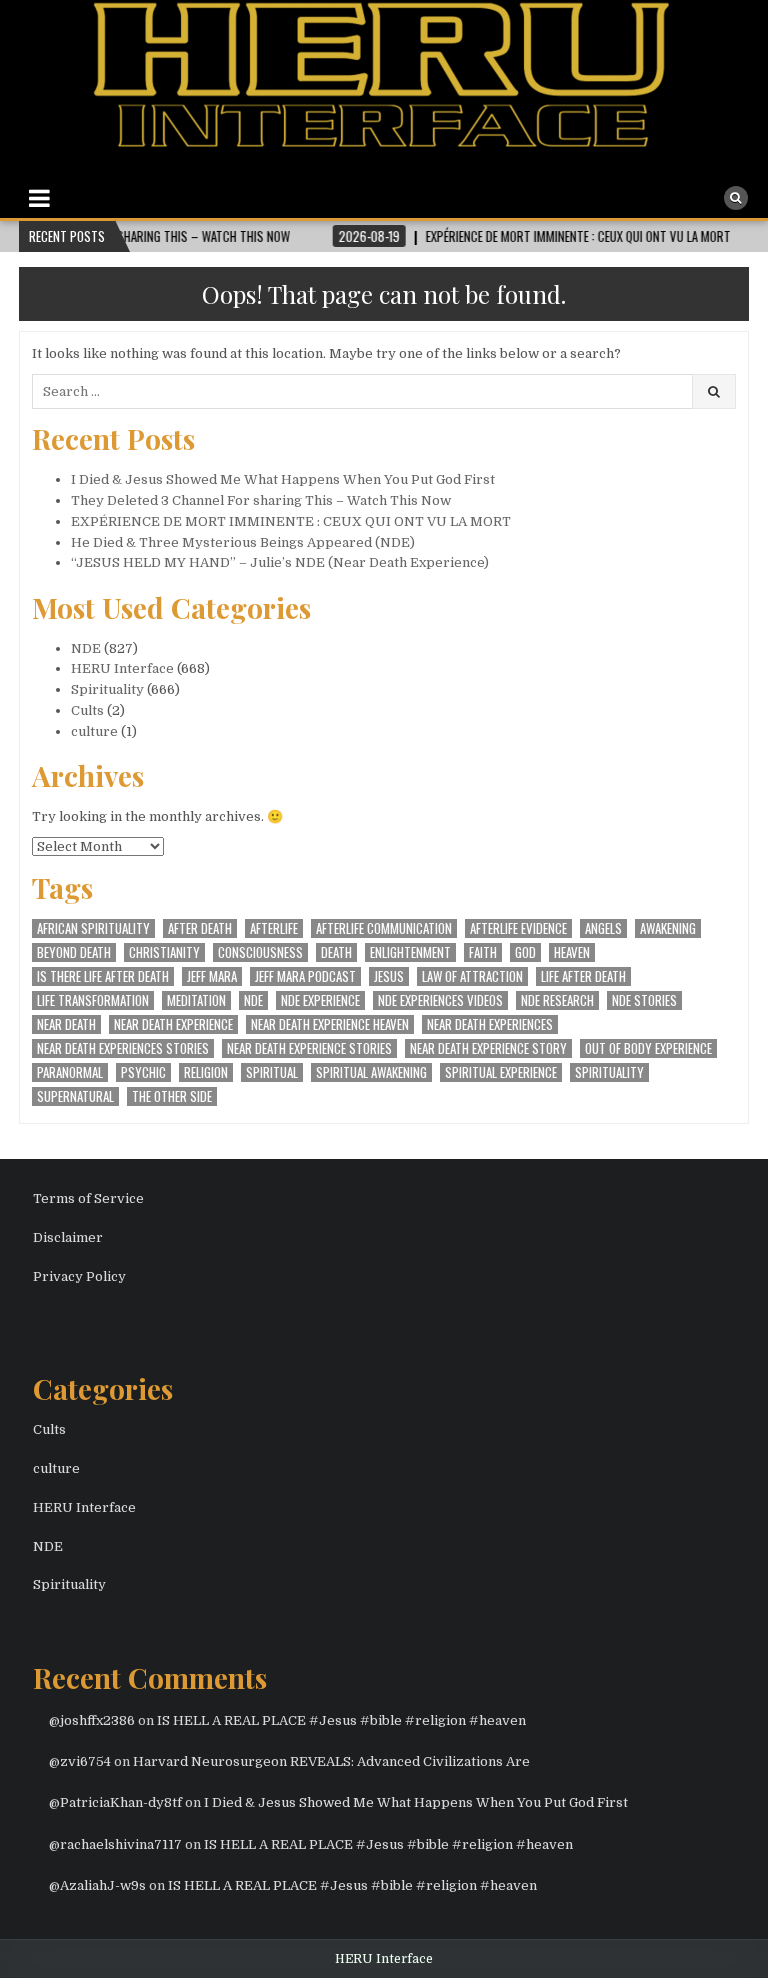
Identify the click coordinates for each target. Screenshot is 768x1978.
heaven (572, 952)
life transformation (93, 1000)
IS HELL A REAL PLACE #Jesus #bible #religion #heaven (341, 1720)
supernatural (75, 1096)
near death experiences (490, 1024)
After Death (200, 928)
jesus (389, 976)
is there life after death (103, 976)
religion (206, 1072)
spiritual (272, 1072)
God (525, 952)
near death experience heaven (330, 1024)
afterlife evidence (518, 928)
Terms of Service (88, 1198)
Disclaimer (68, 1237)
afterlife (274, 928)
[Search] (736, 198)
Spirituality (107, 689)
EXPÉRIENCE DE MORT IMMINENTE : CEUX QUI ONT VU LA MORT (291, 521)
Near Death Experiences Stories (123, 1048)
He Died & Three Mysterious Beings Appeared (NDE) (243, 542)
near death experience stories (309, 1048)
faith (483, 952)
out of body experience (648, 1048)
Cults (87, 710)
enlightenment (410, 952)
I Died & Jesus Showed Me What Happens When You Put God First (283, 479)
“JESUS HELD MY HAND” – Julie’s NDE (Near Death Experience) (280, 562)
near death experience (173, 1024)
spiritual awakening (371, 1072)
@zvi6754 (80, 1761)
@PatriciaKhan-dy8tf (115, 1802)
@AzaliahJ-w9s (97, 1885)
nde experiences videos (440, 1000)
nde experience (320, 1000)
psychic (143, 1072)
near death (66, 1024)
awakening (668, 928)
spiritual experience (501, 1072)
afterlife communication (384, 928)
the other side (172, 1096)
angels (603, 928)
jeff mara (212, 976)
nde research (557, 1000)
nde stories (644, 1000)
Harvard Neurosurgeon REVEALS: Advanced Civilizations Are (331, 1761)
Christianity (164, 952)
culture (94, 731)
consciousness (260, 952)
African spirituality (93, 928)
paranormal (70, 1072)
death (336, 952)
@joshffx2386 (92, 1720)
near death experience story (488, 1048)
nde (253, 1000)
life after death (583, 976)
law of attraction (472, 976)
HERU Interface (122, 668)
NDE (86, 648)
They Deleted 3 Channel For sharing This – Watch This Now (261, 500)
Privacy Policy (79, 1276)
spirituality (609, 1072)
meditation (196, 1000)
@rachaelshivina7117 (115, 1844)
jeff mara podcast (305, 976)
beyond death (74, 952)
